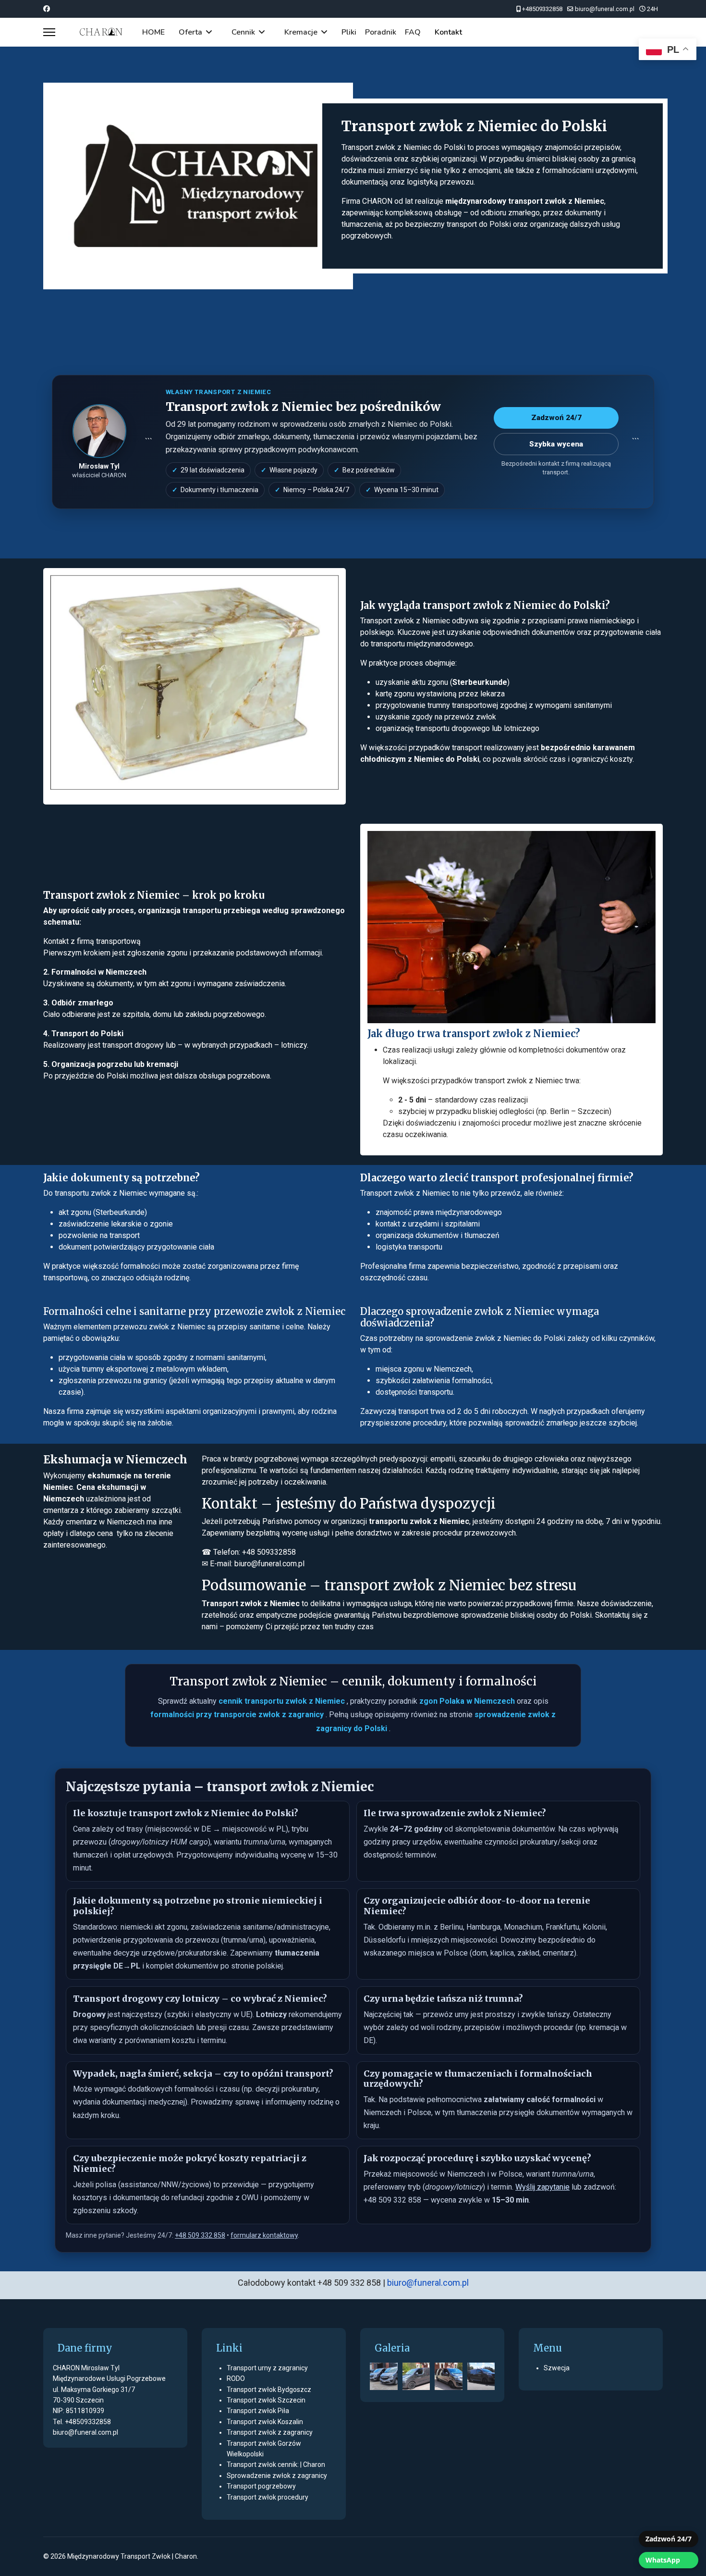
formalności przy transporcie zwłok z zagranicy (238, 1715)
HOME (153, 32)
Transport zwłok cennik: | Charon (276, 2465)
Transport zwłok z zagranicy (270, 2432)
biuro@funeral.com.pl (605, 9)
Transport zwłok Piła (258, 2411)
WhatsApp (663, 2560)
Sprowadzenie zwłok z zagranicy (277, 2476)
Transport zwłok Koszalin (265, 2422)
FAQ (413, 32)
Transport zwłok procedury (268, 2497)
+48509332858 (542, 9)
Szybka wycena (556, 444)
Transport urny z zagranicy (267, 2368)
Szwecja (557, 2368)
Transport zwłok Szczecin (266, 2400)
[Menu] (49, 32)
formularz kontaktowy (264, 2235)
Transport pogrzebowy (261, 2486)
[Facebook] (47, 9)
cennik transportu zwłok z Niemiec (283, 1701)
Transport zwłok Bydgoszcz (269, 2390)
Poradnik (381, 32)
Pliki (349, 32)
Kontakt (448, 32)
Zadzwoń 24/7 (669, 2539)
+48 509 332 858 (200, 2235)
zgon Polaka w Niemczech (468, 1701)
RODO (236, 2378)
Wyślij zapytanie (542, 2187)
